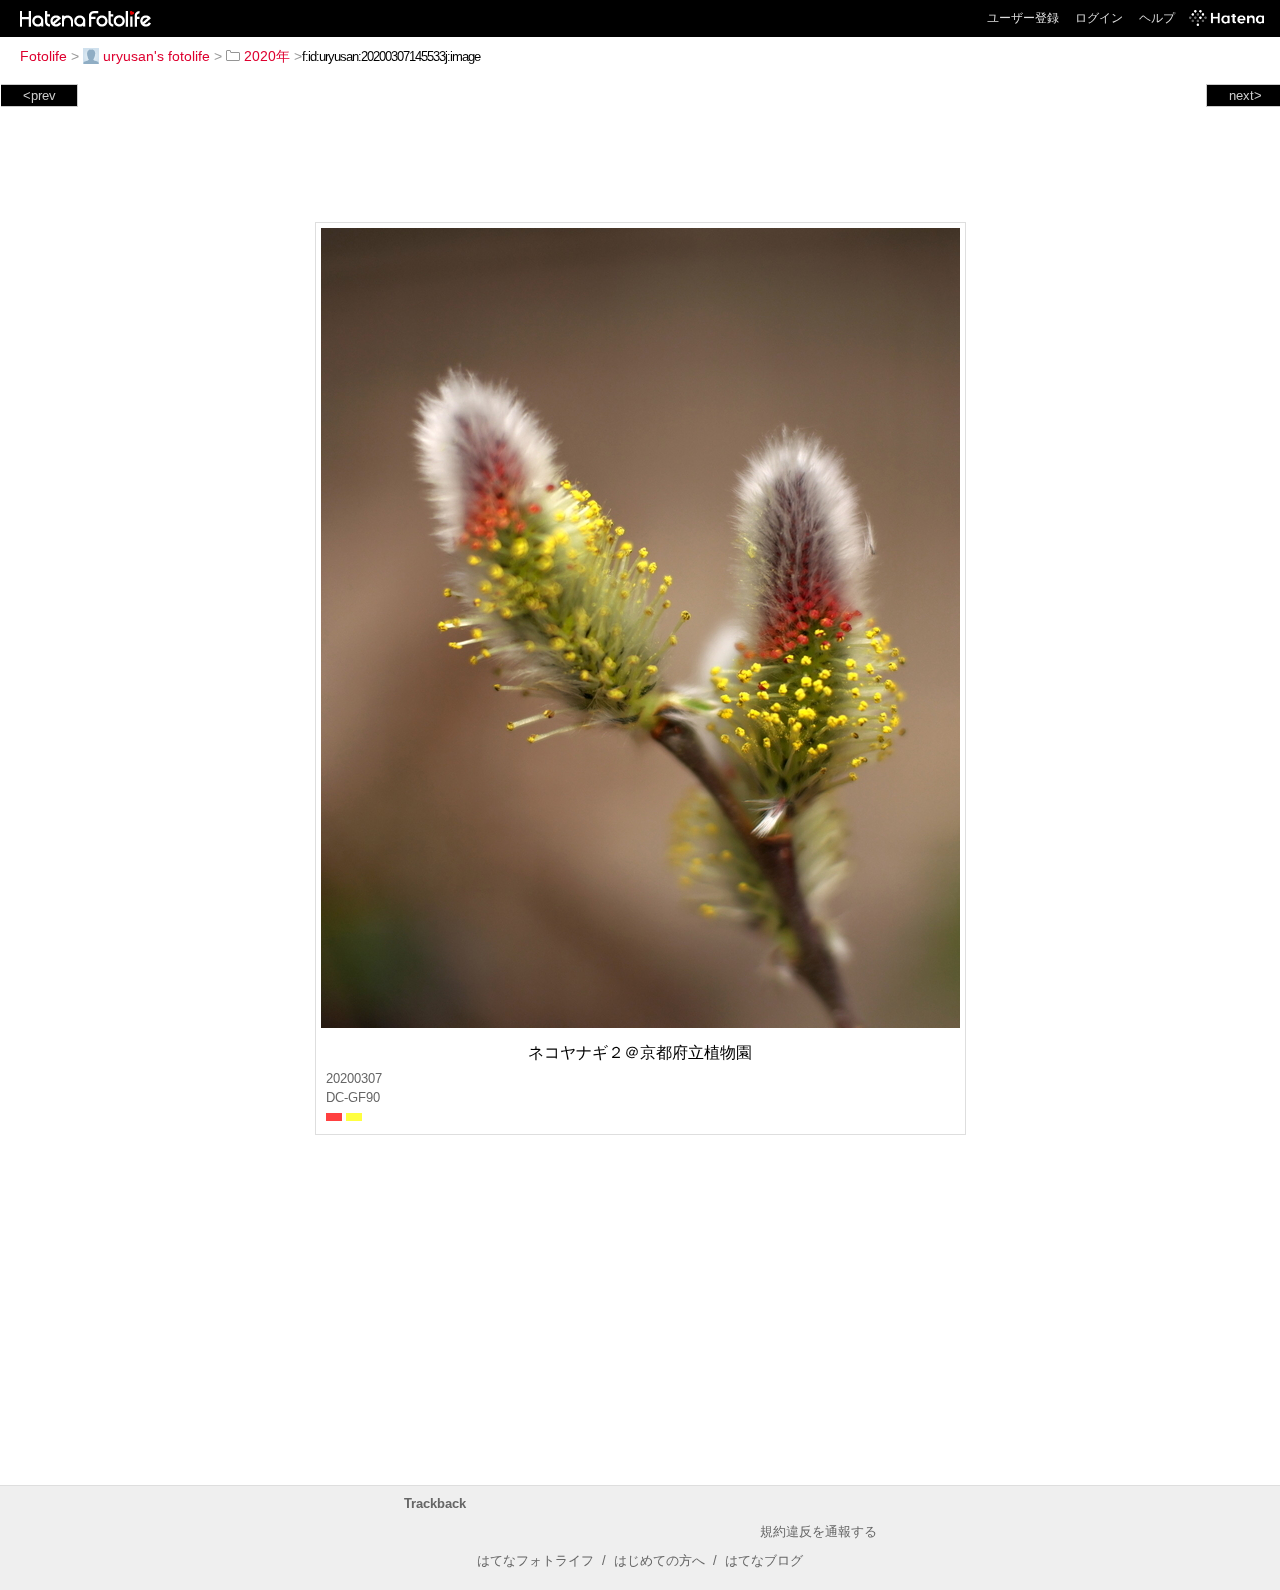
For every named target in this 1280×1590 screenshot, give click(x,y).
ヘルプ (1157, 18)
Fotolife (43, 56)
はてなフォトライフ (535, 1560)
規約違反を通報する (818, 1531)
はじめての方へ (659, 1560)
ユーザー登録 (1023, 18)
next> (1245, 95)
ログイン (1099, 18)
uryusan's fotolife (156, 56)
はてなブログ (764, 1560)
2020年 (267, 56)
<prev (39, 95)
